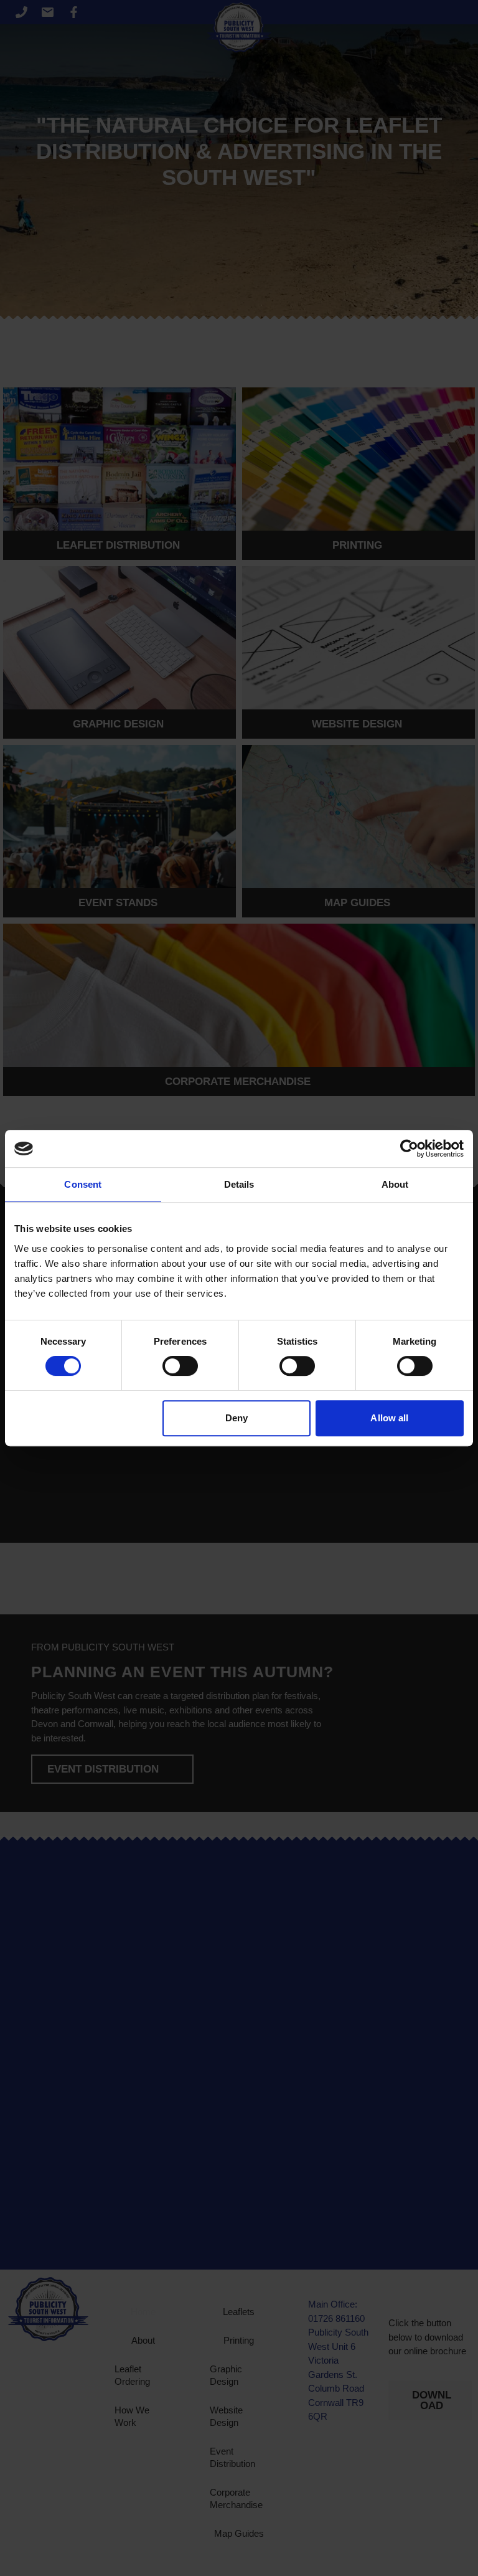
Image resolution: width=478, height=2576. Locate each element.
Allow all (389, 1418)
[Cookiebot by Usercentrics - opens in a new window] (409, 1148)
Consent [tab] (83, 1184)
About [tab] (395, 1184)
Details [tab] (239, 1184)
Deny (237, 1418)
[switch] (180, 1366)
